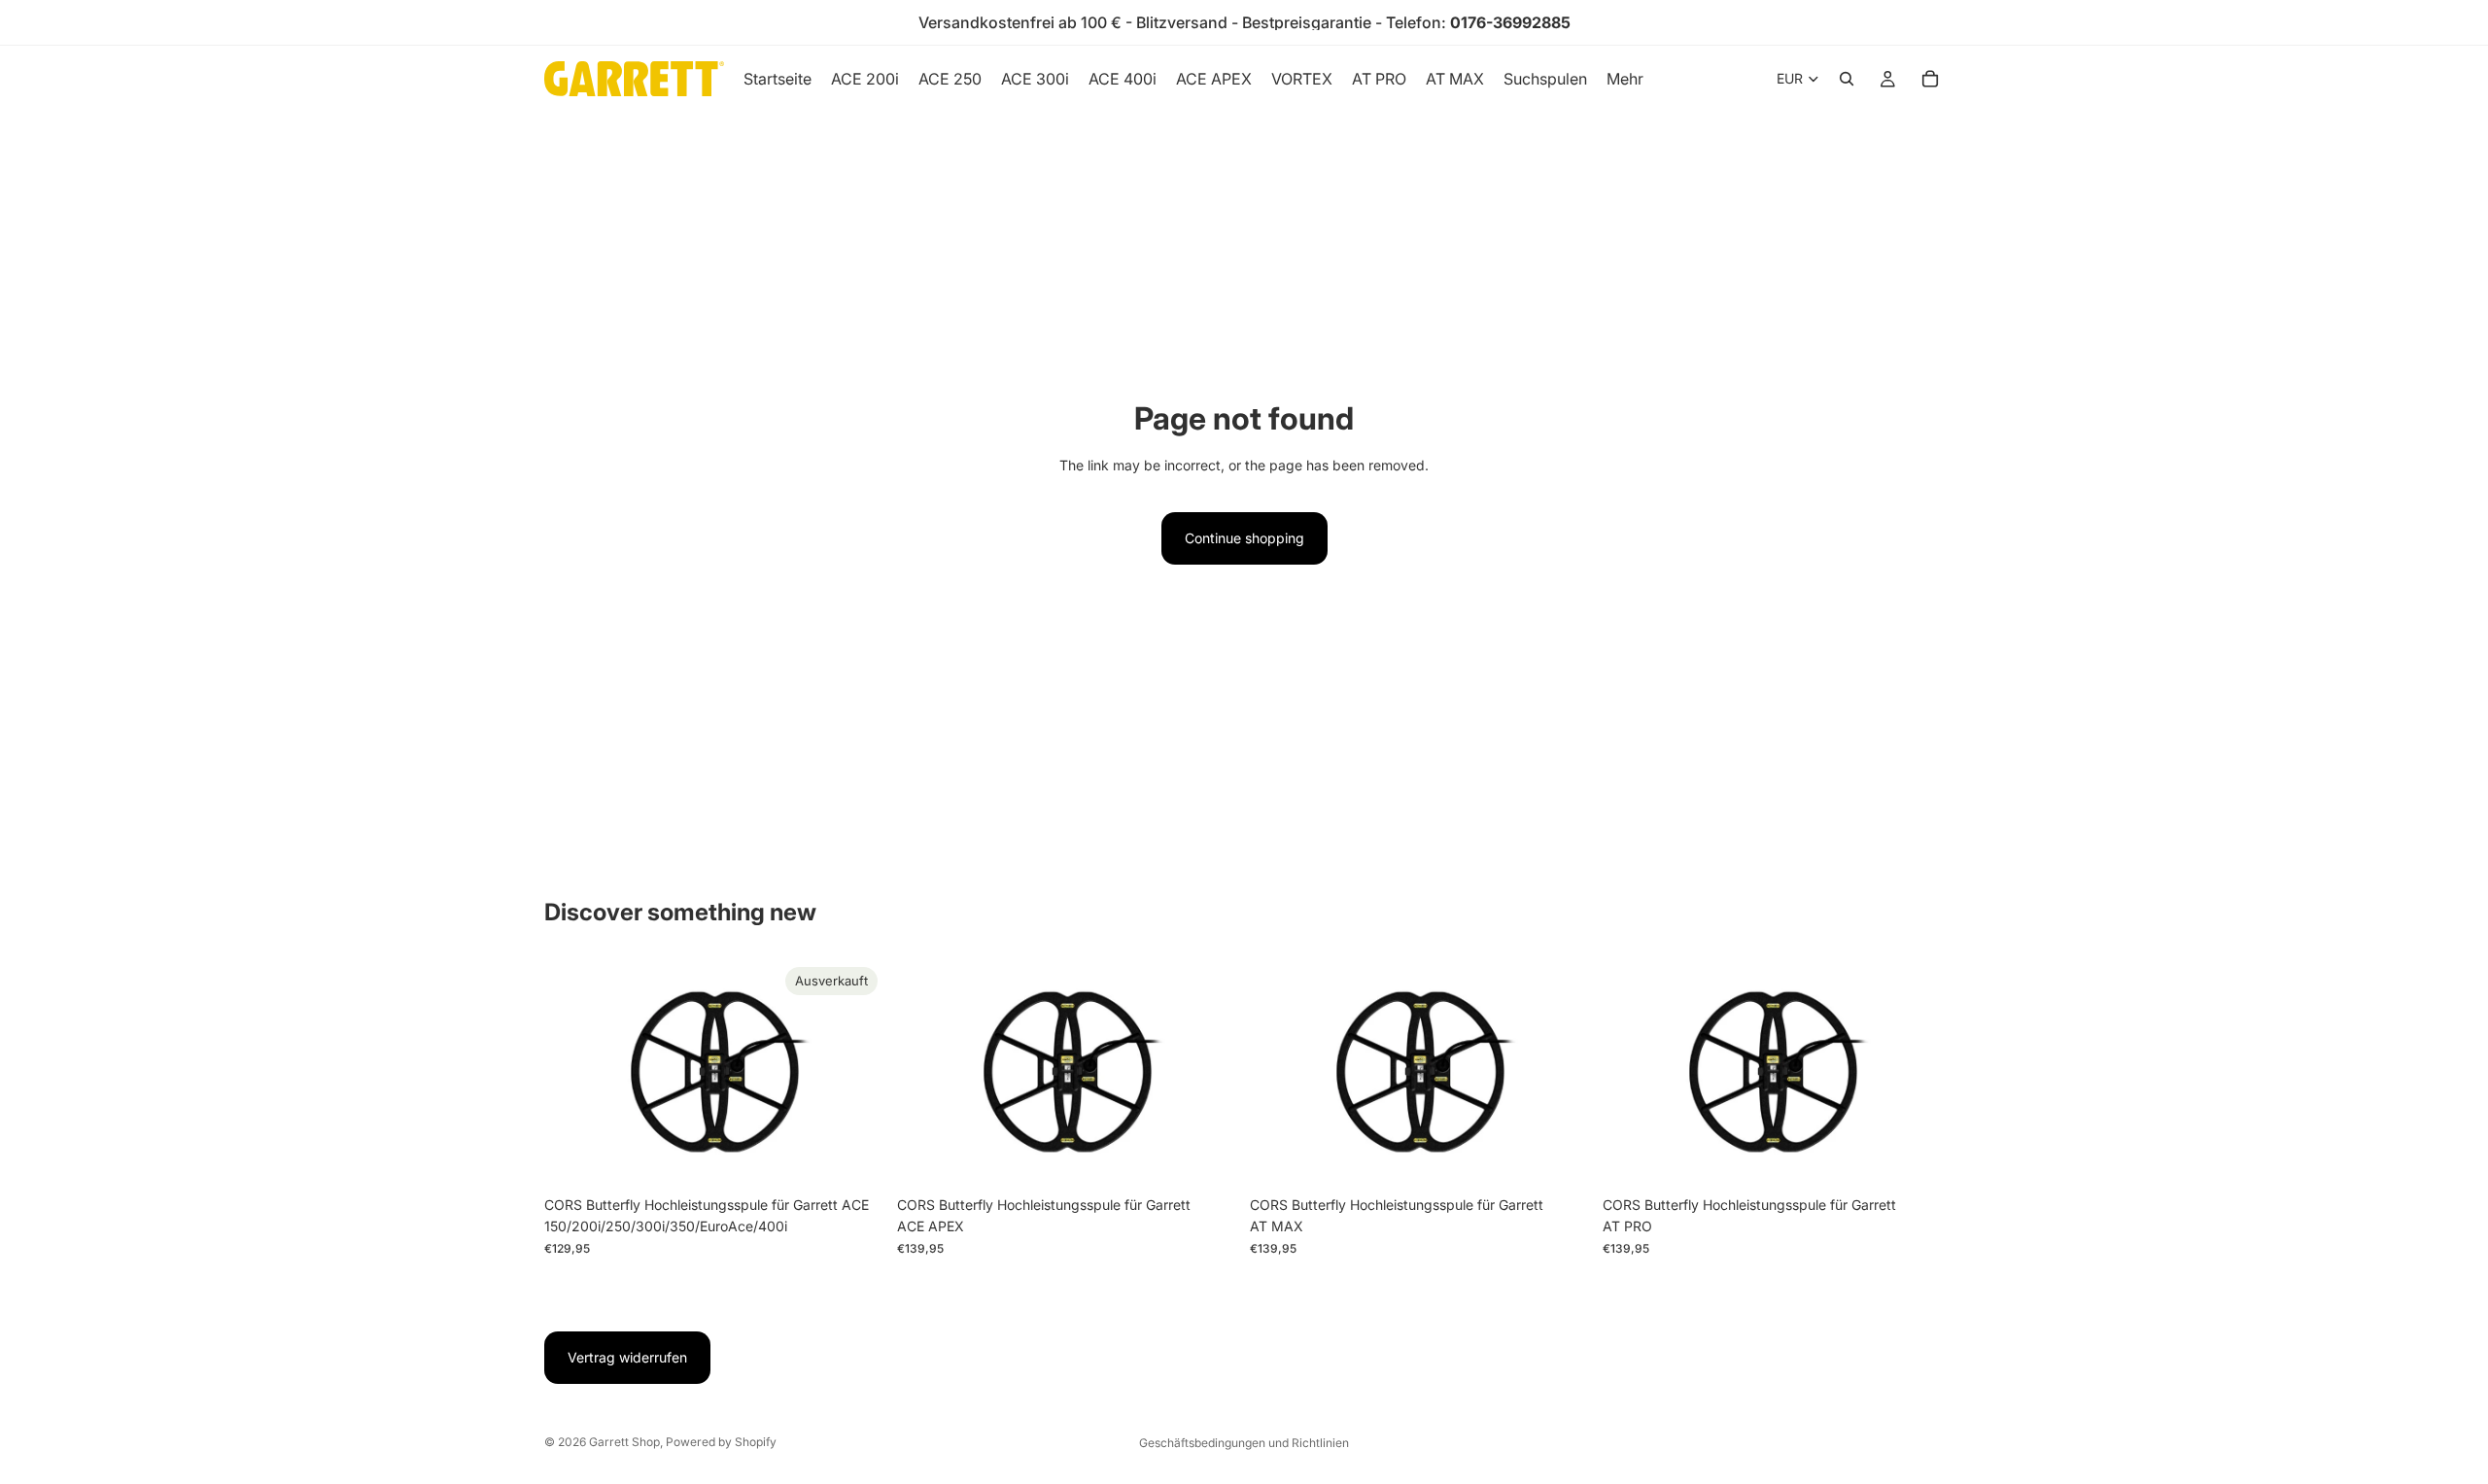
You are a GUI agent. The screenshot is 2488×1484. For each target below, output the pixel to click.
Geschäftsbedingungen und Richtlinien (1244, 1443)
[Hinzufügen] (1208, 1156)
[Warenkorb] (1930, 79)
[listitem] (1625, 79)
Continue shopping (1244, 538)
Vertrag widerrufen (627, 1357)
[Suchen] (1847, 79)
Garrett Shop (624, 1442)
